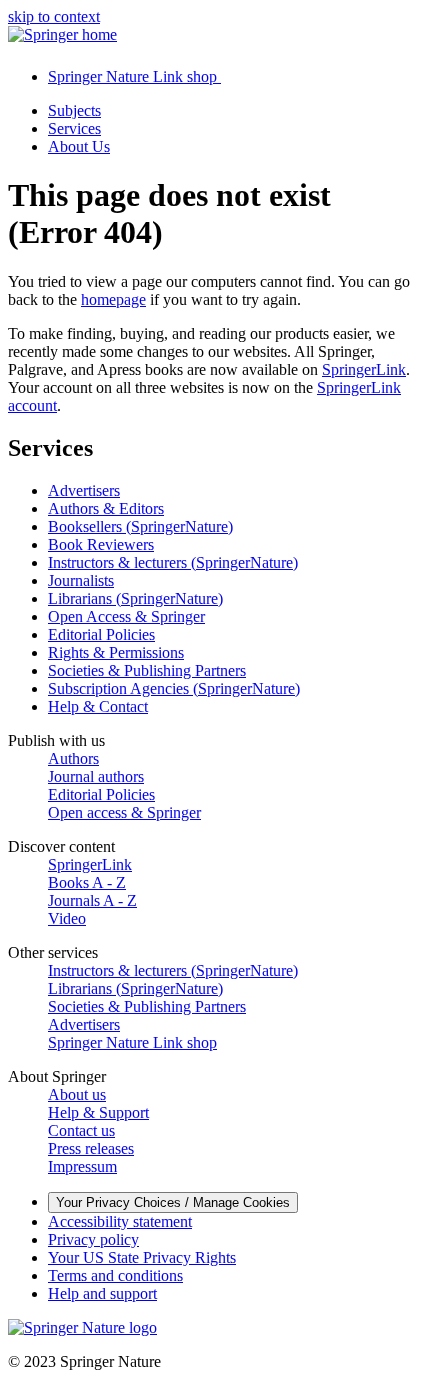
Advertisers (84, 490)
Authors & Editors (106, 508)
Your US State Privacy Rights (142, 1257)
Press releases (91, 1148)
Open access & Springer (124, 812)
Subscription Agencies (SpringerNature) (174, 688)
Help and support (102, 1293)
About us (77, 1094)
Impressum (82, 1166)
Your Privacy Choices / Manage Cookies (173, 1202)
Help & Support (98, 1112)
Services (74, 128)
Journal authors (96, 776)
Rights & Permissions (116, 652)
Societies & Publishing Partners (147, 670)
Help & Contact (98, 706)
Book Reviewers (101, 544)
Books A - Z (87, 882)
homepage (113, 299)
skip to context (54, 16)
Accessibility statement (120, 1221)
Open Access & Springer (126, 616)
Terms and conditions (115, 1275)
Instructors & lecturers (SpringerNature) (173, 562)
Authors (73, 758)
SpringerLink (364, 369)
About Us (79, 146)
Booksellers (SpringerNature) (140, 526)
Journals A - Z (92, 900)
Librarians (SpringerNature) (135, 598)
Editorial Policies (101, 634)
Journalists (81, 580)
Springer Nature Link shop (132, 1042)
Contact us (81, 1130)
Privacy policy (93, 1239)
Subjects (74, 110)
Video (67, 918)
